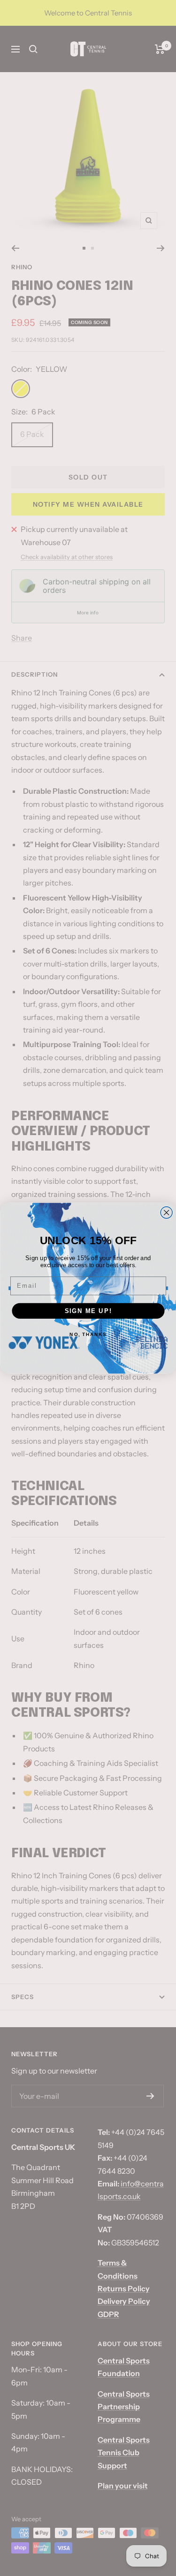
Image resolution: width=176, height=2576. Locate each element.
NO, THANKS (88, 1334)
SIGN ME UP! (88, 1310)
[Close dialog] (166, 1212)
